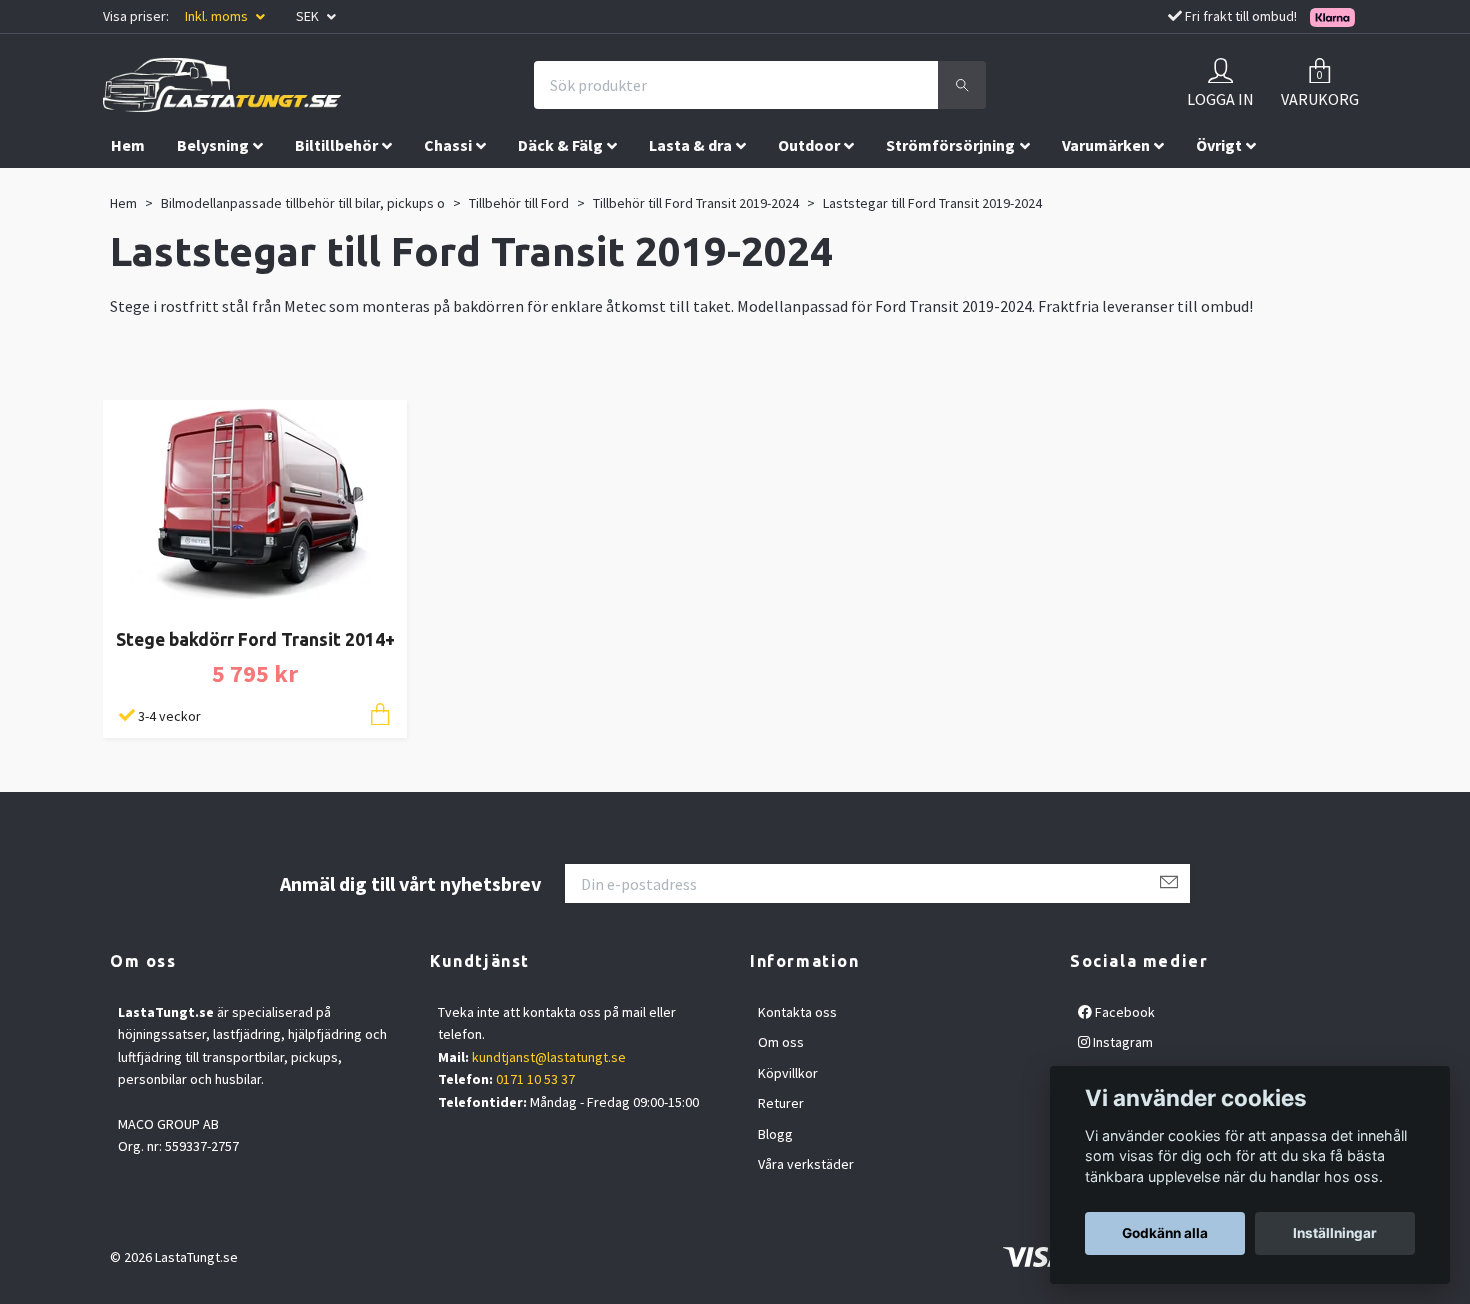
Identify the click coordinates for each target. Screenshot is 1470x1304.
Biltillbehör (336, 145)
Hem (128, 145)
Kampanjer (150, 187)
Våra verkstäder (806, 1164)
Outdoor (809, 145)
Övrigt (1219, 145)
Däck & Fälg (560, 145)
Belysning (213, 145)
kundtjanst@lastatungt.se (549, 1057)
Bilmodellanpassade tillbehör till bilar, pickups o (303, 203)
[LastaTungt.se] (222, 85)
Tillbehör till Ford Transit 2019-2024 (696, 203)
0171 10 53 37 (535, 1079)
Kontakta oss (797, 1012)
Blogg (775, 1134)
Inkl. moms (218, 16)
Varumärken (1106, 145)
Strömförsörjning (950, 145)
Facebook (1123, 1012)
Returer (781, 1103)
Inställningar (1335, 1233)
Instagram (1121, 1042)
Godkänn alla (1165, 1233)
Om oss (781, 1042)
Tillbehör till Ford (519, 203)
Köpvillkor (788, 1073)
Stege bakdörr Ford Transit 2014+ (255, 639)
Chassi (448, 145)
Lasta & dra (690, 145)
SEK (309, 16)
